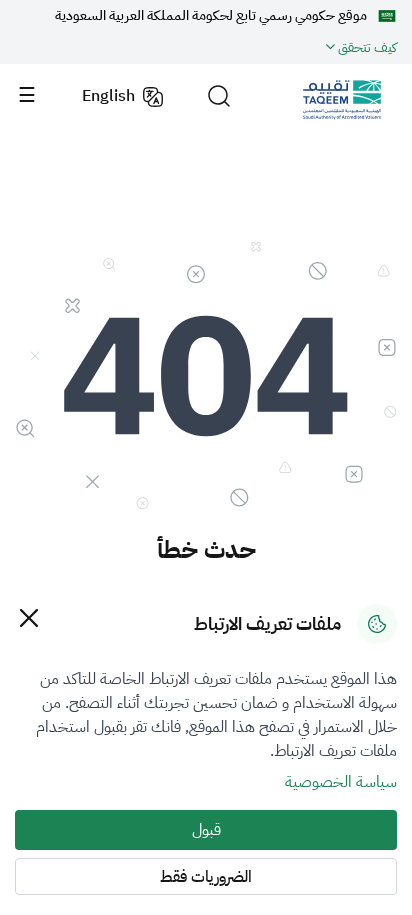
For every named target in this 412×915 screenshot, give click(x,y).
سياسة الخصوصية (341, 782)
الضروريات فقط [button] (206, 877)
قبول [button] (206, 830)
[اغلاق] (28, 617)
